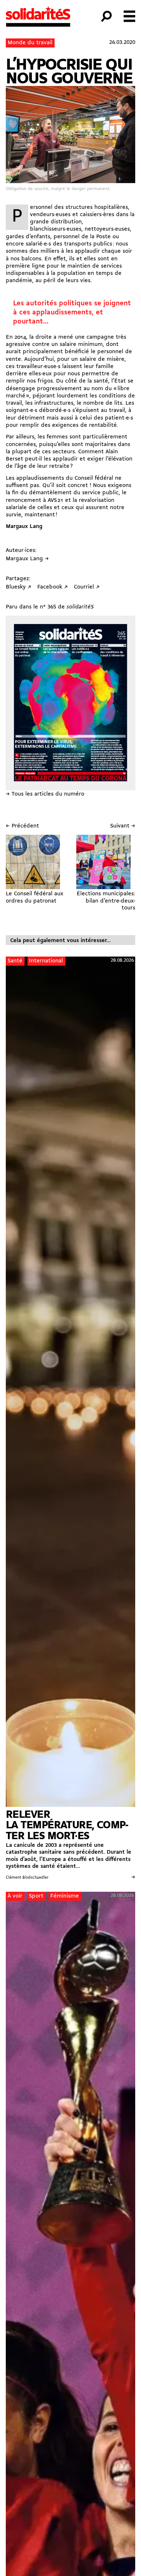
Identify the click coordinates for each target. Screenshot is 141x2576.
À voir (15, 1896)
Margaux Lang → (27, 559)
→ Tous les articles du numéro (45, 794)
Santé (15, 961)
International (46, 961)
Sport (36, 1896)
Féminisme (65, 1896)
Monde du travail (30, 43)
